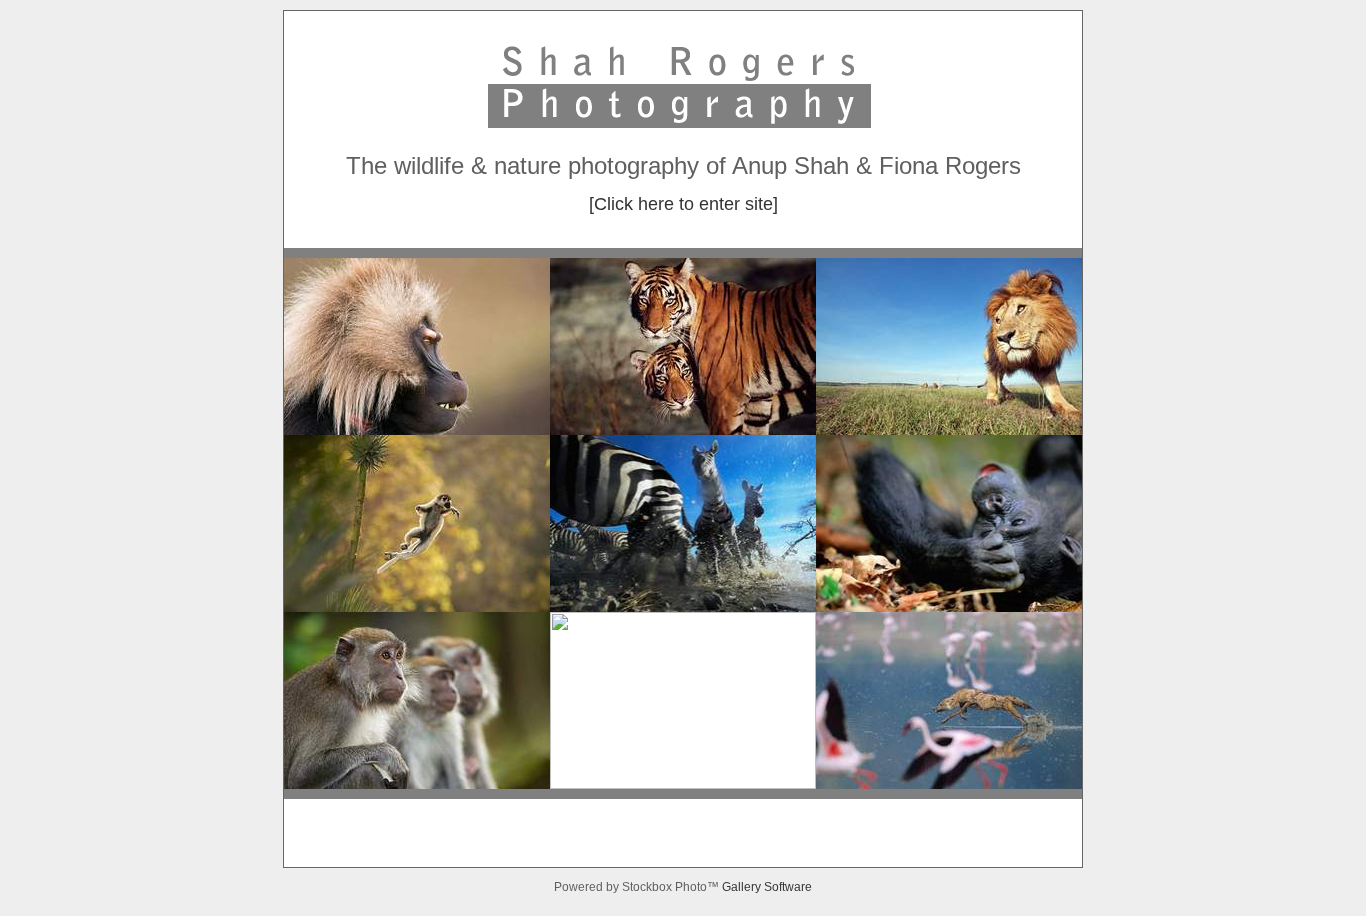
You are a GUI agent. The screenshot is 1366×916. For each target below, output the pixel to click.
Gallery (743, 887)
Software (788, 887)
